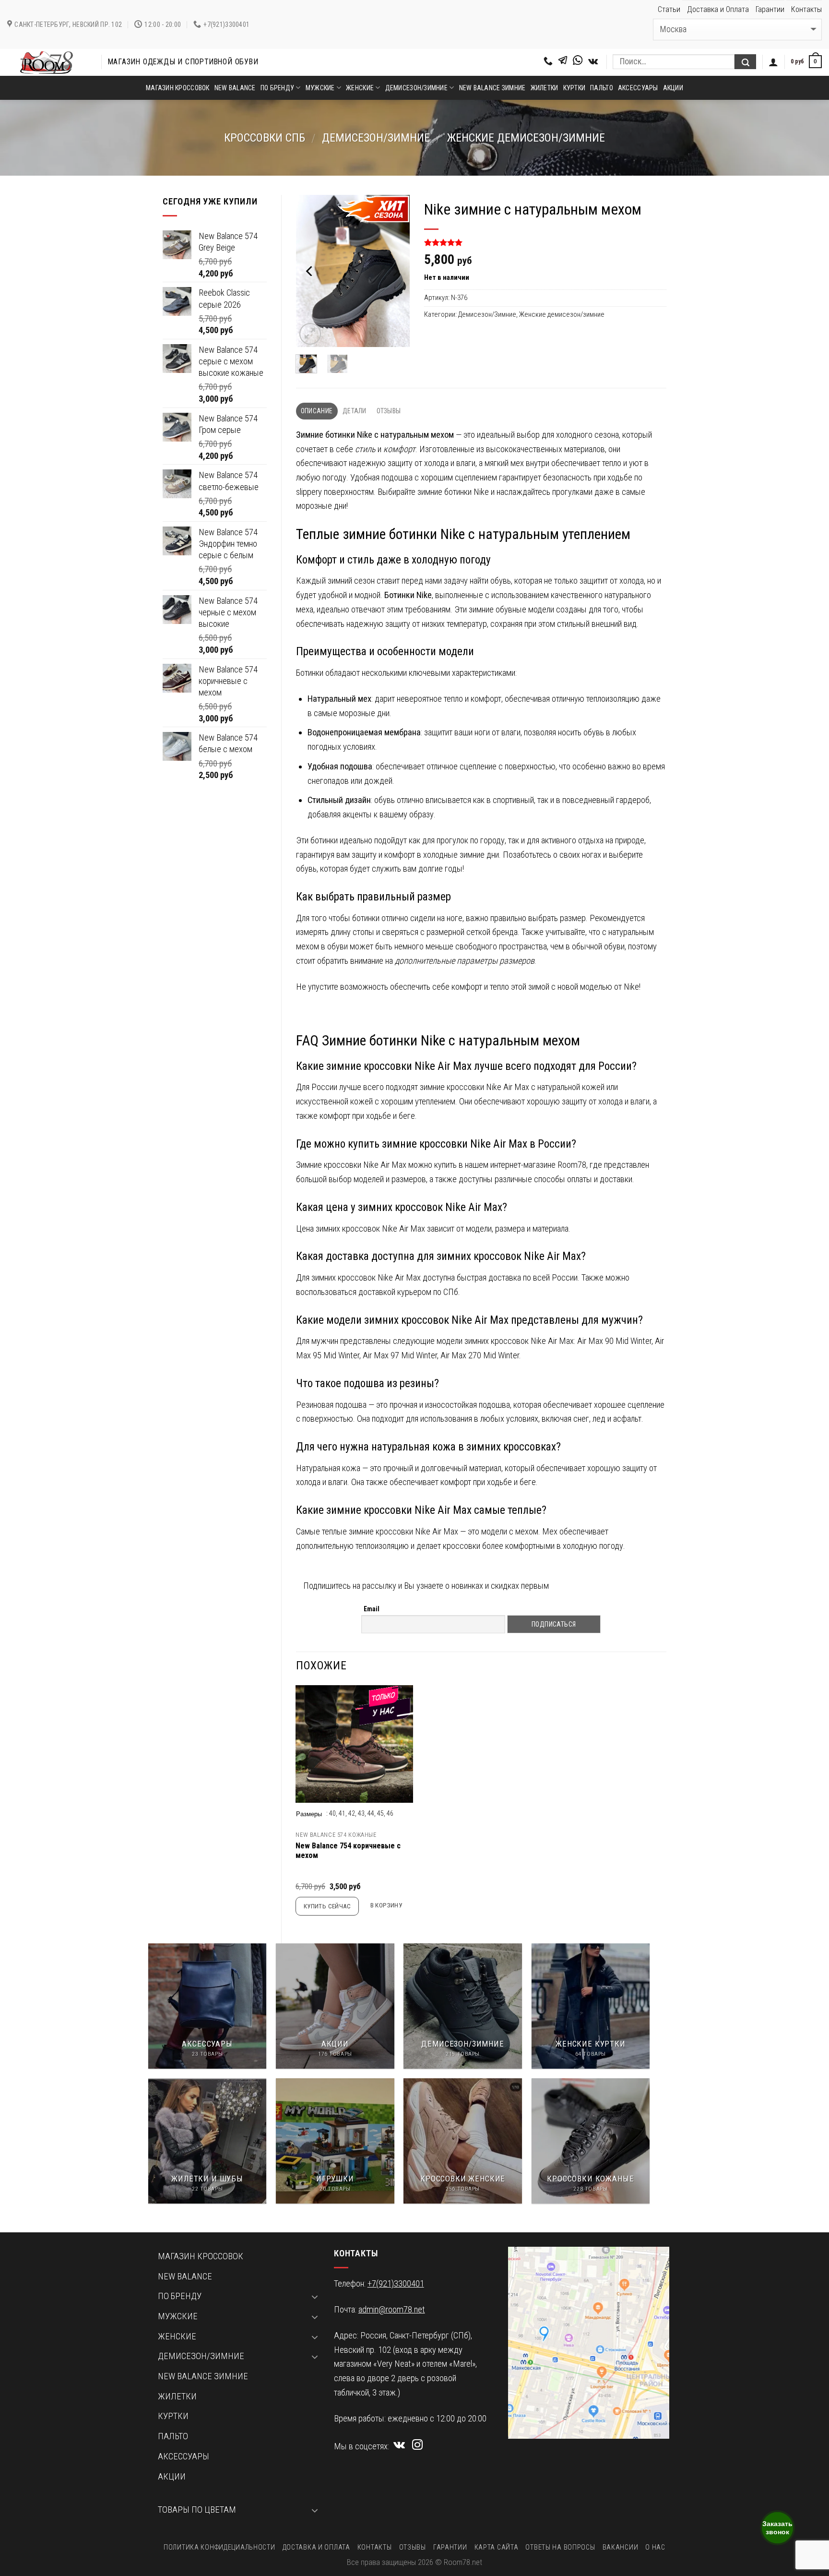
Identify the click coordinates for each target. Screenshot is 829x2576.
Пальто (602, 88)
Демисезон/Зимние (376, 138)
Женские (360, 88)
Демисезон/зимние (416, 88)
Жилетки (545, 88)
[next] (395, 271)
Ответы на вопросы (560, 2547)
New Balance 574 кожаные (336, 1835)
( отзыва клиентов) (459, 243)
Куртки (574, 88)
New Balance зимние (492, 88)
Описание (317, 411)
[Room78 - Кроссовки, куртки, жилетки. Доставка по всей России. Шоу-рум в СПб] (47, 62)
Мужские (320, 88)
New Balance (235, 88)
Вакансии (621, 2547)
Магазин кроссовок (178, 88)
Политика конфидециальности (219, 2547)
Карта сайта (497, 2547)
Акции (673, 88)
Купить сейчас (327, 1906)
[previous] (310, 271)
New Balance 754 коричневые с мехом (348, 1851)
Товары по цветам (197, 2510)
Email (372, 1609)
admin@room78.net (392, 2310)
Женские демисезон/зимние (526, 138)
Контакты (806, 9)
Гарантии (770, 9)
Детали (355, 411)
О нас (655, 2547)
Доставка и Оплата (718, 9)
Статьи (669, 9)
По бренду (278, 88)
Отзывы (389, 411)
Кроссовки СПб (265, 138)
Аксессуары (638, 88)
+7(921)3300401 (396, 2284)
